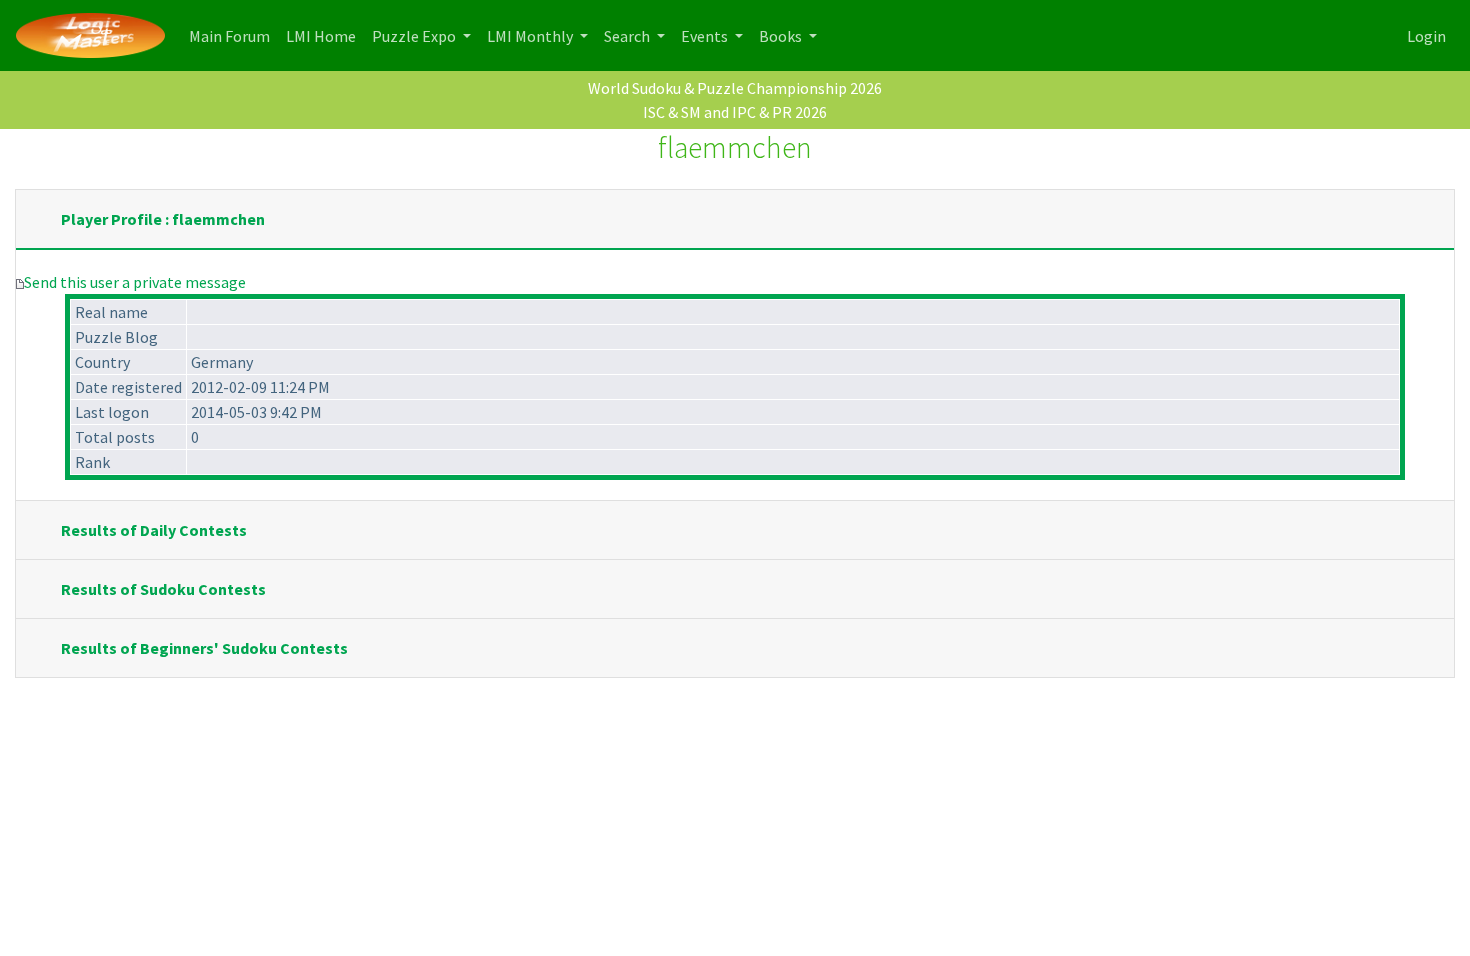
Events (706, 36)
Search (628, 36)
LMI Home (325, 35)
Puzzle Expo (415, 36)
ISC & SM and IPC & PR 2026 (735, 112)
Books (782, 36)
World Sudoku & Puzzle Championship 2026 (735, 88)
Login (1426, 36)
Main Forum (233, 35)
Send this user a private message (135, 282)
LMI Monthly (531, 36)
